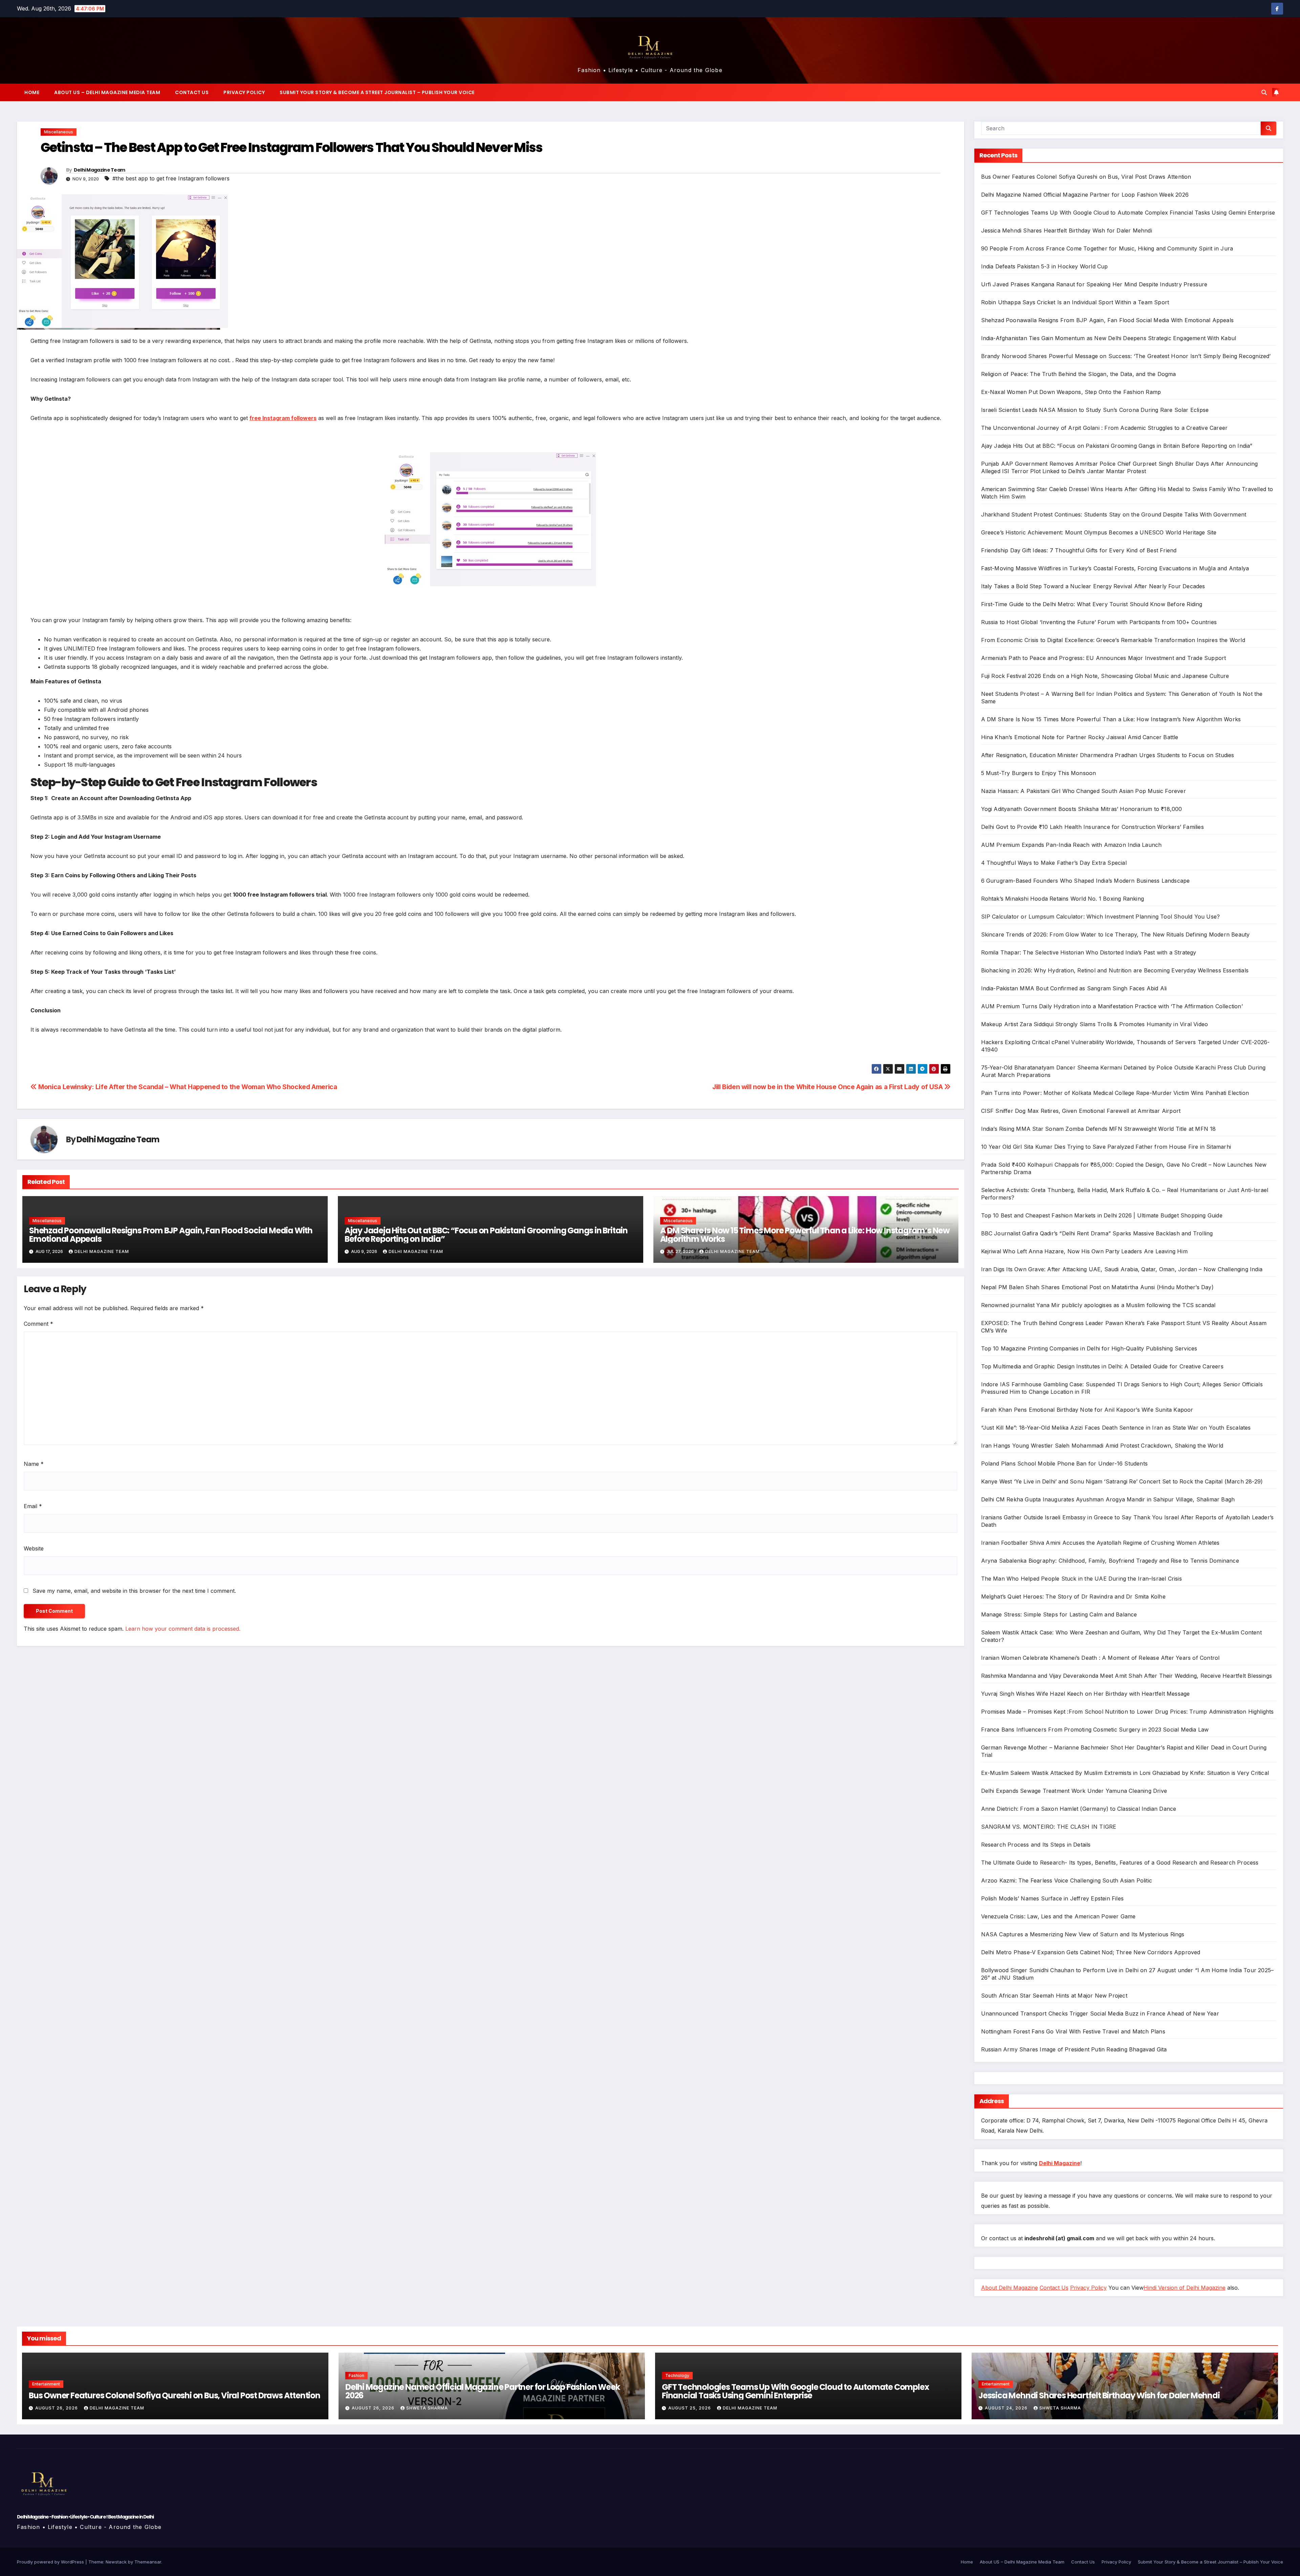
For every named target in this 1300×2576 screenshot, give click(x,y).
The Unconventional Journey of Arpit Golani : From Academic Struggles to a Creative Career (1104, 428)
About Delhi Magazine (1010, 2288)
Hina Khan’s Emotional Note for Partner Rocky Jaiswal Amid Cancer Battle (1080, 737)
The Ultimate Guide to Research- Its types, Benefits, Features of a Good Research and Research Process (1120, 1863)
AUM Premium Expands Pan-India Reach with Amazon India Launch (1071, 845)
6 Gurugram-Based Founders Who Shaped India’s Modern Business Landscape (1086, 881)
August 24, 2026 (1007, 2408)
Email (33, 1506)
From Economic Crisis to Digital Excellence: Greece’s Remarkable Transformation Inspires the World (1113, 640)
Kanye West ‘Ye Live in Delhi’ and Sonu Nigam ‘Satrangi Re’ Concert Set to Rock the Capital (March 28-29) (1122, 1481)
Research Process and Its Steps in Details (1036, 1845)
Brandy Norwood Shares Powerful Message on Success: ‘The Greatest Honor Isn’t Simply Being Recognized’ (1126, 356)
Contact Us (192, 92)
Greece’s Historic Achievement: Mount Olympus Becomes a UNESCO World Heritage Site (1099, 532)
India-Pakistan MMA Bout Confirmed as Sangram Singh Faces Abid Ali (1074, 988)
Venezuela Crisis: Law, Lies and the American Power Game (1058, 1916)
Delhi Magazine (1060, 2163)
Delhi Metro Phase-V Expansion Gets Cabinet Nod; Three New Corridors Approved (1091, 1952)
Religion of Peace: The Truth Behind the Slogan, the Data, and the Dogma (1079, 374)
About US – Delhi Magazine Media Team (107, 92)
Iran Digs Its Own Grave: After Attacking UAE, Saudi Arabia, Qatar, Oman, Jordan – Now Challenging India (1122, 1269)
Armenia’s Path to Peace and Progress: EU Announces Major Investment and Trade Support (1104, 658)
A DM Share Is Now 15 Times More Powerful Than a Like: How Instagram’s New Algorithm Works (805, 1235)
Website (34, 1548)
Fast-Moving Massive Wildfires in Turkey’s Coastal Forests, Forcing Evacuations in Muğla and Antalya (1115, 568)
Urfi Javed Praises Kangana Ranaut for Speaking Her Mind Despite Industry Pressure (1094, 284)
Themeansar (148, 2562)
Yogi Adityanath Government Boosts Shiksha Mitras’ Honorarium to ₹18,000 (1082, 809)
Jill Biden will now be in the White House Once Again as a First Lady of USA (828, 1087)
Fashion (356, 2375)
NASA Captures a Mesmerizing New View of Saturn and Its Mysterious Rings (1083, 1934)
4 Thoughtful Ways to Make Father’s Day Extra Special (1054, 863)
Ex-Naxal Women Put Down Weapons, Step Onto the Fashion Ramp (1071, 392)
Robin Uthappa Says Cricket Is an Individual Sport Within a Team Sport (1075, 302)
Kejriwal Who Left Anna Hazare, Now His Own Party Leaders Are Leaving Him (1084, 1251)
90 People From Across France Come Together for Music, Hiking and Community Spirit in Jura (1107, 248)
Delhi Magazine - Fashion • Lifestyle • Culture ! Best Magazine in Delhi (85, 2517)
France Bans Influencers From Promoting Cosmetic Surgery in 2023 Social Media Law (1095, 1730)
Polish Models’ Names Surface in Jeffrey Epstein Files (1053, 1898)
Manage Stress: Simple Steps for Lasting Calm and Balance (1059, 1614)
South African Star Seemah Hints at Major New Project (1054, 1996)
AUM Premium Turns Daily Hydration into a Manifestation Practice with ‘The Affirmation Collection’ (1112, 1006)
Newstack (116, 2562)
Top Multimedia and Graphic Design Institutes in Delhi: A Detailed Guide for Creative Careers (1102, 1366)
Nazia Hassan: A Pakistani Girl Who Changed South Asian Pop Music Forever (1084, 791)
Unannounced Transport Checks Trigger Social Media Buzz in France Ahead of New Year (1100, 2013)
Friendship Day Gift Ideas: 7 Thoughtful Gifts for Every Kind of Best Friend (1079, 550)
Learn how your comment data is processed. (183, 1629)
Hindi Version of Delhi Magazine (1185, 2288)
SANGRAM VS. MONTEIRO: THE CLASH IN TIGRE (1049, 1827)
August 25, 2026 (690, 2408)
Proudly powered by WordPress (51, 2562)
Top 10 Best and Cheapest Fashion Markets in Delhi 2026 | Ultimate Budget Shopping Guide (1102, 1215)
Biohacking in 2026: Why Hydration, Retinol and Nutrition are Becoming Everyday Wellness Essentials (1115, 970)
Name (34, 1464)
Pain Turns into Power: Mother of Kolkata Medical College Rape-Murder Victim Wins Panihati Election (1115, 1093)
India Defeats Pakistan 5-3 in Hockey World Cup (1045, 266)
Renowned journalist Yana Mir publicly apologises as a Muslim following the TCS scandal (1098, 1305)
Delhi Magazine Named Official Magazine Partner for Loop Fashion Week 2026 (1085, 195)
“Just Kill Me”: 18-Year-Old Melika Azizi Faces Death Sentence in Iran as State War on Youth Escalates (1116, 1428)
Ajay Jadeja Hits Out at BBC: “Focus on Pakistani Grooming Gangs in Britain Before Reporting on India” (486, 1235)
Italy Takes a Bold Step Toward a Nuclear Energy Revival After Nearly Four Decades (1093, 586)
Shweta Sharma (427, 2408)
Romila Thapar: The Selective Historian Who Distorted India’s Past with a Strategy (1089, 952)
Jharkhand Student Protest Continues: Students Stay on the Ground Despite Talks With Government (1114, 514)
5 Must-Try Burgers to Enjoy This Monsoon (1039, 773)
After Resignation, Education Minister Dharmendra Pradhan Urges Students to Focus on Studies (1108, 755)
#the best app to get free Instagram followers (171, 178)
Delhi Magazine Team (100, 170)
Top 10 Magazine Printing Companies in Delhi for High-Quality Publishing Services (1089, 1348)
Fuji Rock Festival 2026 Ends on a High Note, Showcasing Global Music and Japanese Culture (1105, 676)
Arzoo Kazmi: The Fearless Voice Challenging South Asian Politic (1067, 1880)
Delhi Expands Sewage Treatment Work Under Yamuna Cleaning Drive (1074, 1791)
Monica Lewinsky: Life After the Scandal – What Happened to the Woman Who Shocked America (187, 1087)
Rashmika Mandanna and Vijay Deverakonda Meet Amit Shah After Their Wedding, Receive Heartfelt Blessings (1127, 1676)
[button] (1264, 92)
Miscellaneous (59, 132)
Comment (38, 1324)
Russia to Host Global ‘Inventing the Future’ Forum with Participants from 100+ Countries (1099, 622)
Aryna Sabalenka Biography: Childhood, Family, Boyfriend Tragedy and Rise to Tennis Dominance (1110, 1561)
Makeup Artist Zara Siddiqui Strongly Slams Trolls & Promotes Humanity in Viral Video (1095, 1024)
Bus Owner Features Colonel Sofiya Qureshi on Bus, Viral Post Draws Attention (1086, 177)
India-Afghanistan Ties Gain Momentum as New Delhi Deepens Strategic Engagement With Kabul (1109, 338)
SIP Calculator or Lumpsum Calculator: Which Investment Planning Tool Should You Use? (1101, 917)
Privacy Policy (244, 92)
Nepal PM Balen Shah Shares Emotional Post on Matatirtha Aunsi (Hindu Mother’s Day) (1097, 1287)
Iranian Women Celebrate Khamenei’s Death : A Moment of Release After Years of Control (1100, 1658)
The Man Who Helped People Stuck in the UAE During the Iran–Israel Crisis (1081, 1579)
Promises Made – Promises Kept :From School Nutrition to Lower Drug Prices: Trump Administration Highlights (1128, 1712)
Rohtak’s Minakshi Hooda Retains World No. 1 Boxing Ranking (1063, 899)
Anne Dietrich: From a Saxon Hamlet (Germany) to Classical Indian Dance (1079, 1809)
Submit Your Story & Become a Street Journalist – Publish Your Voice (377, 92)
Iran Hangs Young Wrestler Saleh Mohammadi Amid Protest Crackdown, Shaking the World (1102, 1446)
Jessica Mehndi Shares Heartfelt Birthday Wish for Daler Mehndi (1067, 230)
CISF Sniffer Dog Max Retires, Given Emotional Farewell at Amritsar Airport (1081, 1111)
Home (32, 92)
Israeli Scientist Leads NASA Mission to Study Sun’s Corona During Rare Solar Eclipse (1095, 410)
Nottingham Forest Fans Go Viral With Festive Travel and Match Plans (1073, 2031)
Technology (677, 2375)
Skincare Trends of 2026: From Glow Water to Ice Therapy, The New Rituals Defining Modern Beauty (1115, 934)
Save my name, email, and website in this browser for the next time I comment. (134, 1591)
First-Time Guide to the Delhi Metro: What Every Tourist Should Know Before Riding (1092, 604)
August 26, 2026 (57, 2408)
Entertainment (46, 2384)
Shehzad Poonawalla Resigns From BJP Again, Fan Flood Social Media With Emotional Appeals (171, 1235)
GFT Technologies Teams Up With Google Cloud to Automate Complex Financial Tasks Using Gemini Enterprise (1128, 213)
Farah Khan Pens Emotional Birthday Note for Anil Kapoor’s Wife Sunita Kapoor (1087, 1410)
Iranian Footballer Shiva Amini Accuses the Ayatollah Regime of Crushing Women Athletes (1100, 1543)
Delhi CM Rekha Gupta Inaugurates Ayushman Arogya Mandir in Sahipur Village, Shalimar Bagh (1108, 1499)
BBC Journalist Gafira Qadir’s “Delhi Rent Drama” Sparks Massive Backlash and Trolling (1097, 1233)
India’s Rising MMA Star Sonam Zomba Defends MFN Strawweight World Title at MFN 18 (1099, 1129)
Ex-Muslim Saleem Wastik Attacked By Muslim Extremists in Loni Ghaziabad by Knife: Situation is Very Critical (1125, 1773)
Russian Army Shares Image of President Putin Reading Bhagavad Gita (1074, 2049)
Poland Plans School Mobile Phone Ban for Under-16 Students (1065, 1463)
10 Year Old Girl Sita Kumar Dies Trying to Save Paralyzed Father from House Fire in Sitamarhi (1106, 1147)
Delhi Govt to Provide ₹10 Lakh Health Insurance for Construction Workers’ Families (1092, 827)
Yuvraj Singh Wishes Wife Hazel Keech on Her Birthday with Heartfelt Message (1086, 1694)
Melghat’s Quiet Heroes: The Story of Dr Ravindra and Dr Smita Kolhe (1073, 1597)
